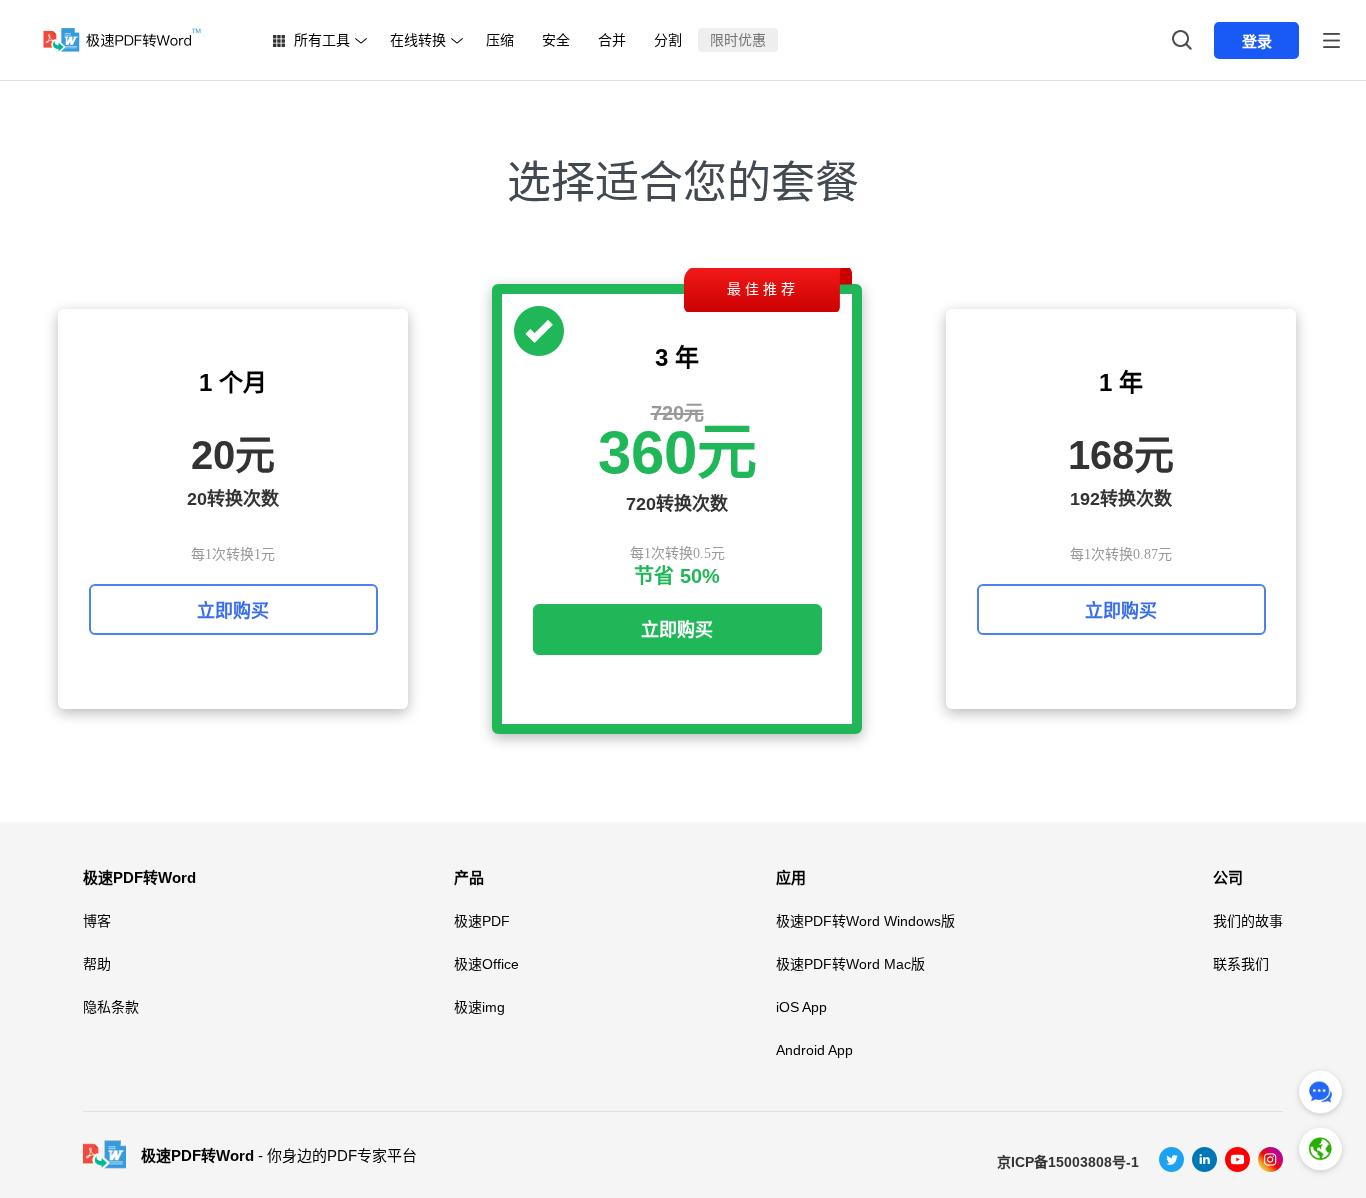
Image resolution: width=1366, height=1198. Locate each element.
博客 (97, 921)
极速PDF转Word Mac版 (850, 964)
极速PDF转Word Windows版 (865, 921)
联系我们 (1241, 964)
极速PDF (482, 921)
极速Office (486, 964)
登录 (1257, 41)
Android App (814, 1050)
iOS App (801, 1007)
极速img (479, 1007)
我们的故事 (1248, 921)
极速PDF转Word (139, 877)
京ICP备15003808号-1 (1068, 1162)
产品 (469, 877)
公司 (1228, 877)
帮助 (97, 964)
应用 (791, 877)
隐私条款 (111, 1007)
